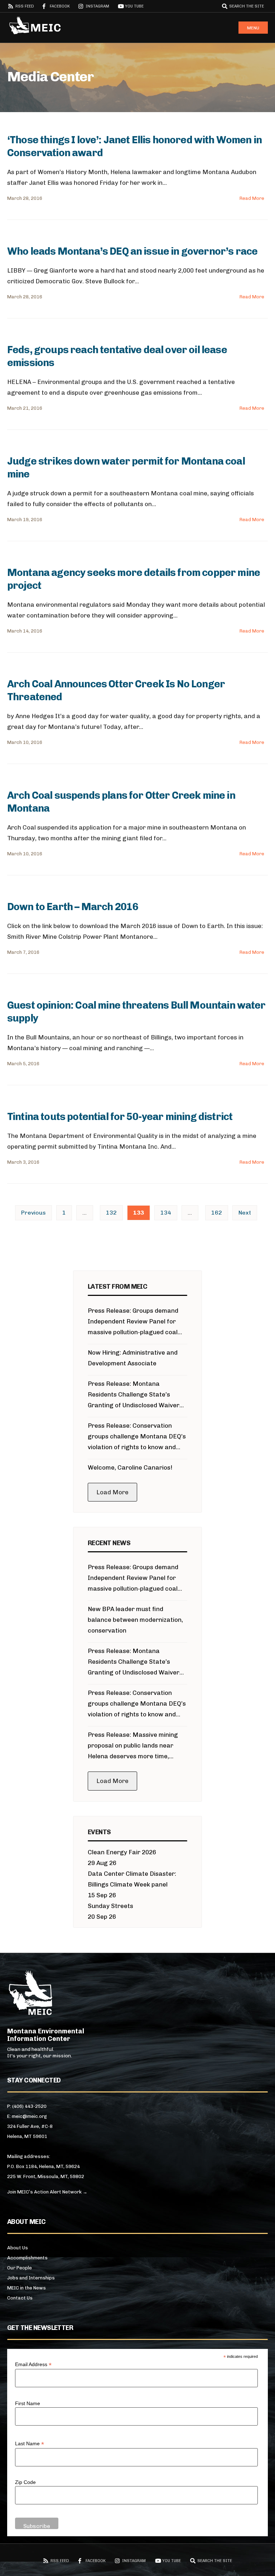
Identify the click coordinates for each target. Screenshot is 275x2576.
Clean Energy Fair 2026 (122, 1852)
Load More (112, 1492)
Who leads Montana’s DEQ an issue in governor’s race (132, 251)
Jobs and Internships (31, 2278)
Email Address (33, 2364)
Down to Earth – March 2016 (73, 907)
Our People (20, 2268)
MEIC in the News (26, 2288)
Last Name (30, 2444)
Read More (252, 198)
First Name (28, 2403)
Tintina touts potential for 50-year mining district (120, 1117)
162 (217, 1213)
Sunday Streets (110, 1906)
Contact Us (20, 2298)
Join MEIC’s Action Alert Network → (47, 2192)
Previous (33, 1213)
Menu (253, 28)
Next (245, 1213)
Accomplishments (27, 2258)
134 (166, 1213)
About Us (18, 2248)
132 (111, 1213)
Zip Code (25, 2482)
